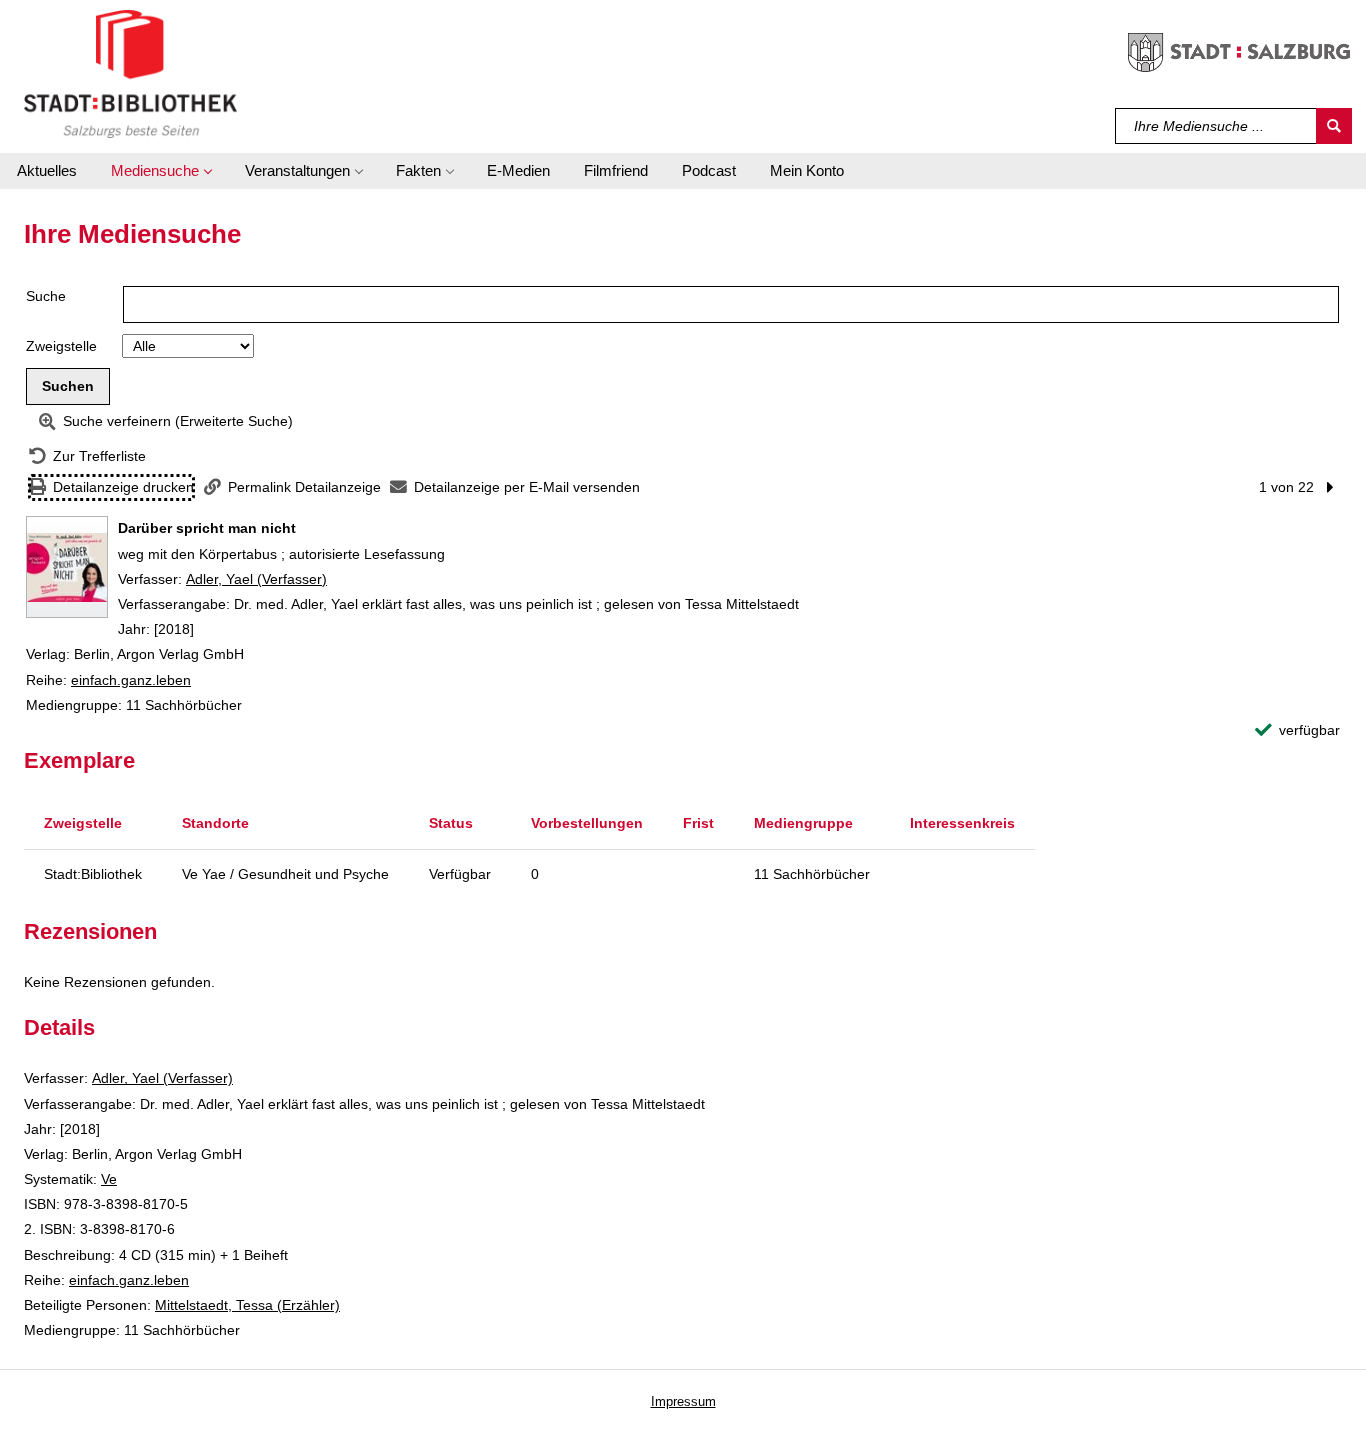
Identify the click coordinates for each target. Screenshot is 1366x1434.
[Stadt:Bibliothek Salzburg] (130, 73)
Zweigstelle (61, 346)
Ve (109, 1179)
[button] (161, 171)
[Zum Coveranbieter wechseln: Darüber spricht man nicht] (67, 567)
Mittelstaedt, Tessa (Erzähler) (247, 1305)
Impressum (683, 1401)
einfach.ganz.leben (131, 680)
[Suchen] (1334, 126)
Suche (46, 296)
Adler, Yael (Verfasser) (256, 579)
